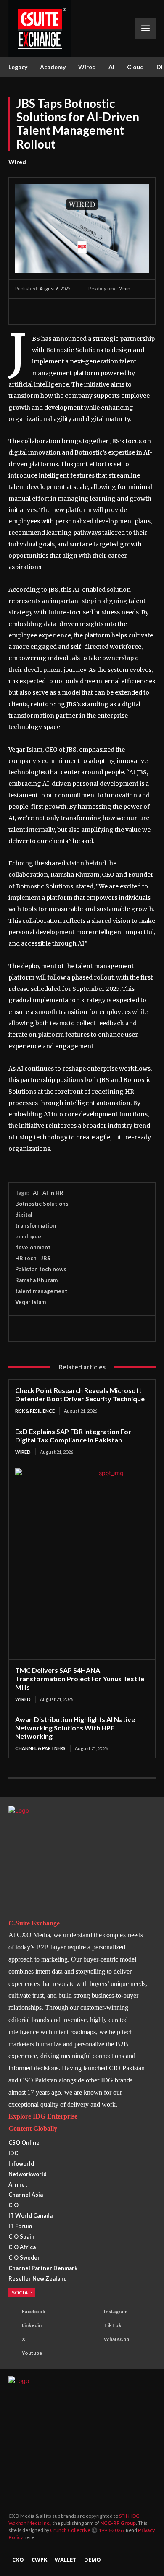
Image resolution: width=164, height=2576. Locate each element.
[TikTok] (93, 2326)
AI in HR (53, 1193)
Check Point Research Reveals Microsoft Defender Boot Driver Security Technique (80, 1394)
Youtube (32, 2353)
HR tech (26, 1258)
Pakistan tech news (41, 1269)
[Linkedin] (82, 311)
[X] (43, 311)
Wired (17, 162)
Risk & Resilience (35, 1411)
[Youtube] (11, 2354)
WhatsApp (116, 2339)
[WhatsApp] (62, 311)
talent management (41, 1291)
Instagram (116, 2311)
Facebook (34, 2311)
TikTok (113, 2325)
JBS (46, 1258)
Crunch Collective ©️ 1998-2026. (88, 2530)
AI (36, 1193)
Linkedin (32, 2325)
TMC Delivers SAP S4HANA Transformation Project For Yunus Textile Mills (80, 1679)
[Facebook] (24, 311)
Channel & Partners (40, 1748)
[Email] (101, 311)
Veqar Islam (30, 1302)
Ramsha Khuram (36, 1280)
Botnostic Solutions (42, 1204)
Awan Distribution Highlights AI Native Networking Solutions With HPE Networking (75, 1728)
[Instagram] (93, 2312)
